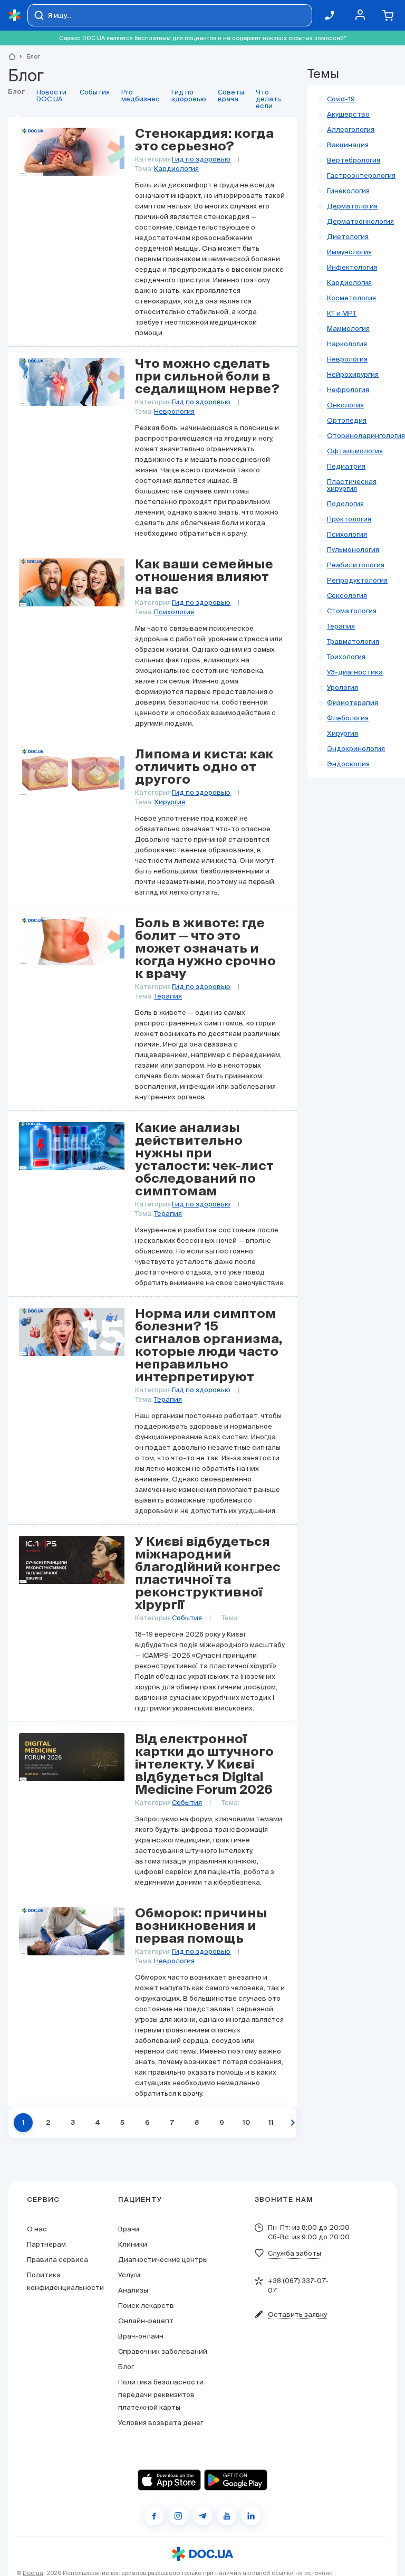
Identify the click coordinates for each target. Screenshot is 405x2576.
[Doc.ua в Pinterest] (251, 2516)
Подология (345, 504)
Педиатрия (346, 466)
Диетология (348, 237)
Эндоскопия (348, 764)
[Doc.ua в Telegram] (202, 2516)
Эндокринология (356, 749)
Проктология (349, 519)
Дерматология (352, 206)
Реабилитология (356, 565)
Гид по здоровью (201, 159)
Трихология (346, 657)
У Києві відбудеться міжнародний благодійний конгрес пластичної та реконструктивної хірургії (208, 1574)
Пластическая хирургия (352, 485)
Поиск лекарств (146, 2306)
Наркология (347, 344)
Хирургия (170, 802)
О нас (37, 2229)
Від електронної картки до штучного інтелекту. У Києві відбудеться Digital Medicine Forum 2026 (204, 1765)
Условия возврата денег (161, 2423)
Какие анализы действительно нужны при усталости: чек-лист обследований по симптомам (204, 1160)
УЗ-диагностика (355, 672)
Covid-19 (341, 99)
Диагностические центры (163, 2260)
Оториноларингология (366, 436)
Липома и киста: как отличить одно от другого (204, 767)
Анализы (133, 2290)
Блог (126, 2367)
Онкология (345, 405)
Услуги (129, 2275)
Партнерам (46, 2244)
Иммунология (349, 252)
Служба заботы (295, 2253)
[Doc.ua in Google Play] (236, 2480)
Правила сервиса (57, 2260)
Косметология (351, 298)
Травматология (353, 641)
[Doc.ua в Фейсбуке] (154, 2516)
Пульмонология (353, 550)
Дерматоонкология (360, 221)
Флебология (348, 718)
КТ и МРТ (342, 313)
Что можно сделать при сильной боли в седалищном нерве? (207, 377)
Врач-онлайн (141, 2336)
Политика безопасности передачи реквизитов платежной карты (161, 2395)
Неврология (174, 411)
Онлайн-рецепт (146, 2321)
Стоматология (352, 611)
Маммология (348, 329)
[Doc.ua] (15, 16)
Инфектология (352, 267)
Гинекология (348, 191)
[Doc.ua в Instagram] (178, 2516)
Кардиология (176, 169)
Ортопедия (347, 420)
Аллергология (351, 130)
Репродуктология (357, 580)
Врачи (129, 2229)
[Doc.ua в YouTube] (227, 2516)
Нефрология (348, 390)
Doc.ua (33, 2573)
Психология (174, 612)
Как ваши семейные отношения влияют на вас (204, 577)
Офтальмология (355, 451)
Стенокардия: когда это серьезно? (204, 140)
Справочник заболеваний (163, 2351)
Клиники (133, 2244)
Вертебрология (354, 160)
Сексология (347, 596)
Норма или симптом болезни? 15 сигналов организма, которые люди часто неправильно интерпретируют (209, 1346)
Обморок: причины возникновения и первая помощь (201, 1926)
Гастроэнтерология (361, 175)
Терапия (168, 996)
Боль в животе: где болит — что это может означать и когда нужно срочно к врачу (205, 949)
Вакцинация (348, 145)
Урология (343, 687)
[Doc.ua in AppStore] (169, 2480)
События (187, 1618)
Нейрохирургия (353, 374)
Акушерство (348, 114)
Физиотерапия (353, 703)
